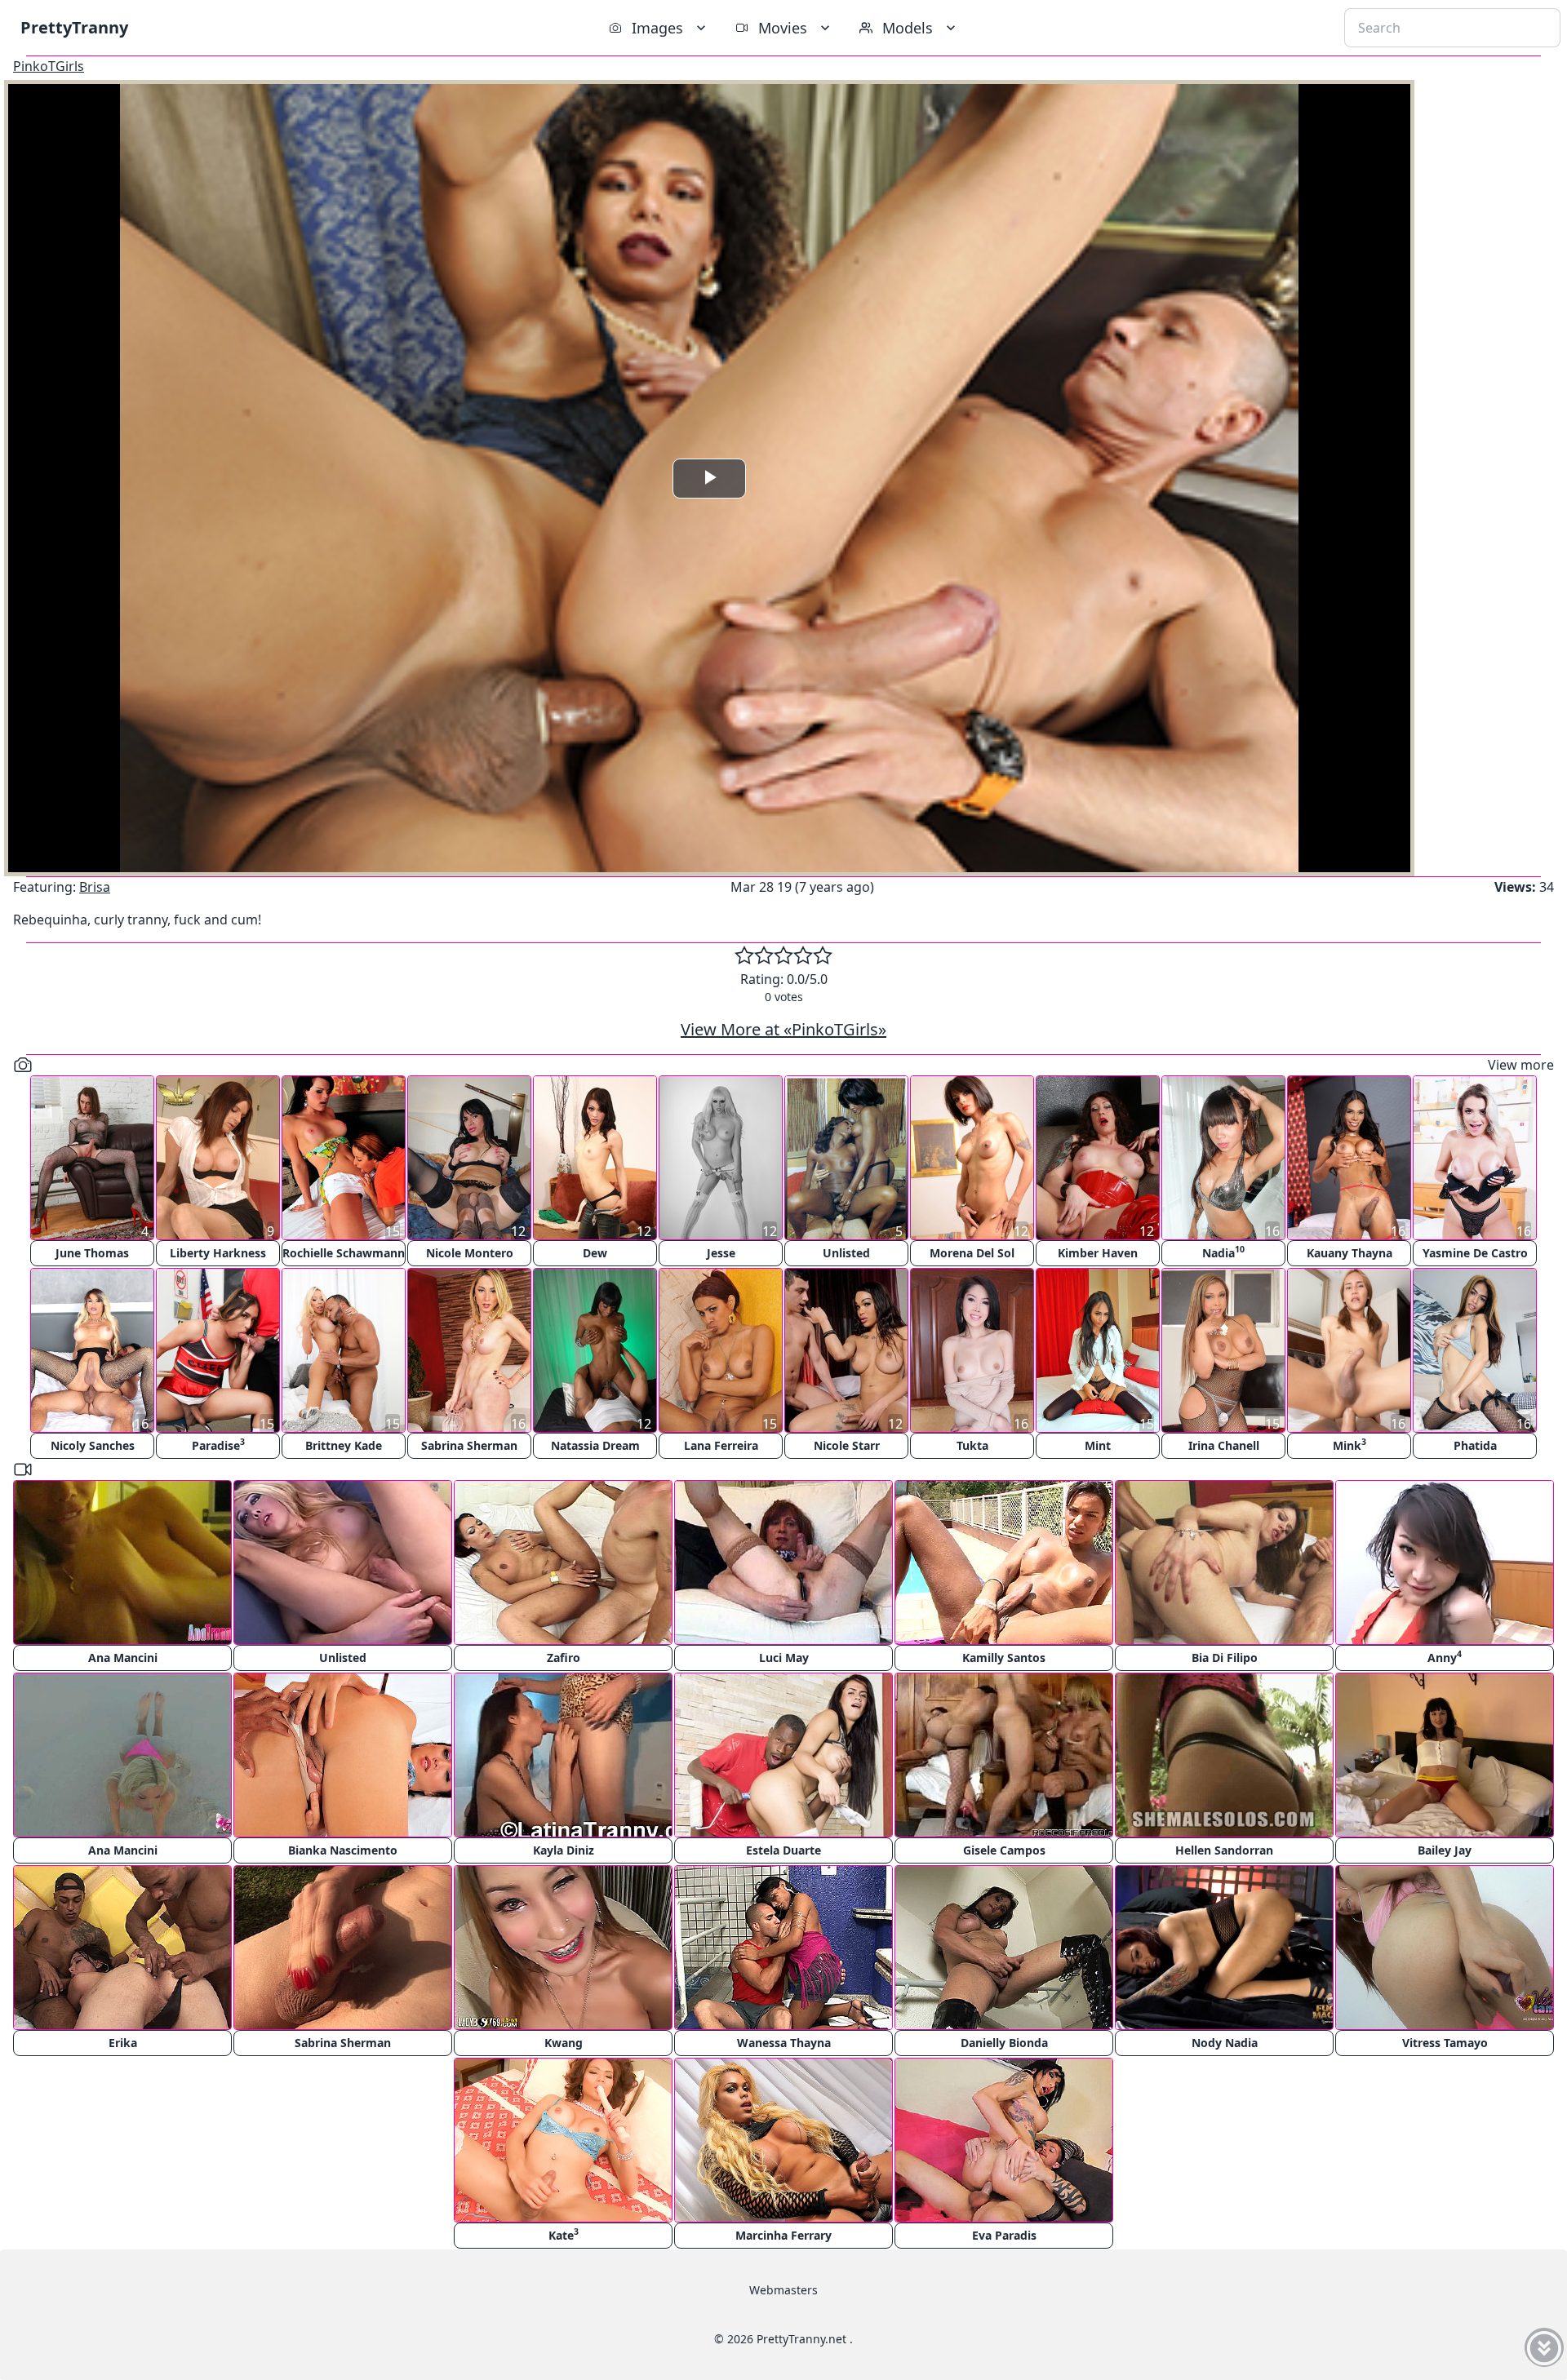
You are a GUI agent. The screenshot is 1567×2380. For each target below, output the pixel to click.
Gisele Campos (1004, 1850)
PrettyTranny (74, 27)
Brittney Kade (344, 1445)
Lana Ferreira (721, 1445)
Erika (123, 2043)
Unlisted (846, 1253)
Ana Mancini (123, 1658)
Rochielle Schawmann (344, 1253)
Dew (595, 1253)
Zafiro (564, 1658)
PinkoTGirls (49, 66)
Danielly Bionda (1004, 2043)
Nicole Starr (847, 1445)
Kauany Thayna (1349, 1253)
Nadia (1223, 1252)
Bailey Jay (1445, 1850)
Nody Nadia (1225, 2043)
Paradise (218, 1445)
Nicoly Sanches (93, 1445)
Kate (564, 2234)
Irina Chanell (1224, 1445)
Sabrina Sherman (469, 1445)
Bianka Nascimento (343, 1850)
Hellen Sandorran (1224, 1850)
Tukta (972, 1445)
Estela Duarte (783, 1850)
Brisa (95, 887)
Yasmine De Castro (1475, 1253)
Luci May (784, 1658)
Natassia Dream (595, 1445)
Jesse (721, 1253)
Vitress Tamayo (1445, 2043)
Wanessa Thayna (784, 2043)
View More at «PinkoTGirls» (783, 1029)
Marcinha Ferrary (783, 2235)
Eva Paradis (1004, 2235)
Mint (1098, 1445)
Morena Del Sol (972, 1253)
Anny (1445, 1657)
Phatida (1475, 1445)
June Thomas (92, 1253)
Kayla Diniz (564, 1850)
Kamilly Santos (1004, 1658)
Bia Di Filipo (1225, 1658)
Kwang (564, 2043)
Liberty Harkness (218, 1253)
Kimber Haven (1098, 1253)
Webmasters (783, 2290)
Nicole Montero (470, 1253)
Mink (1349, 1445)
